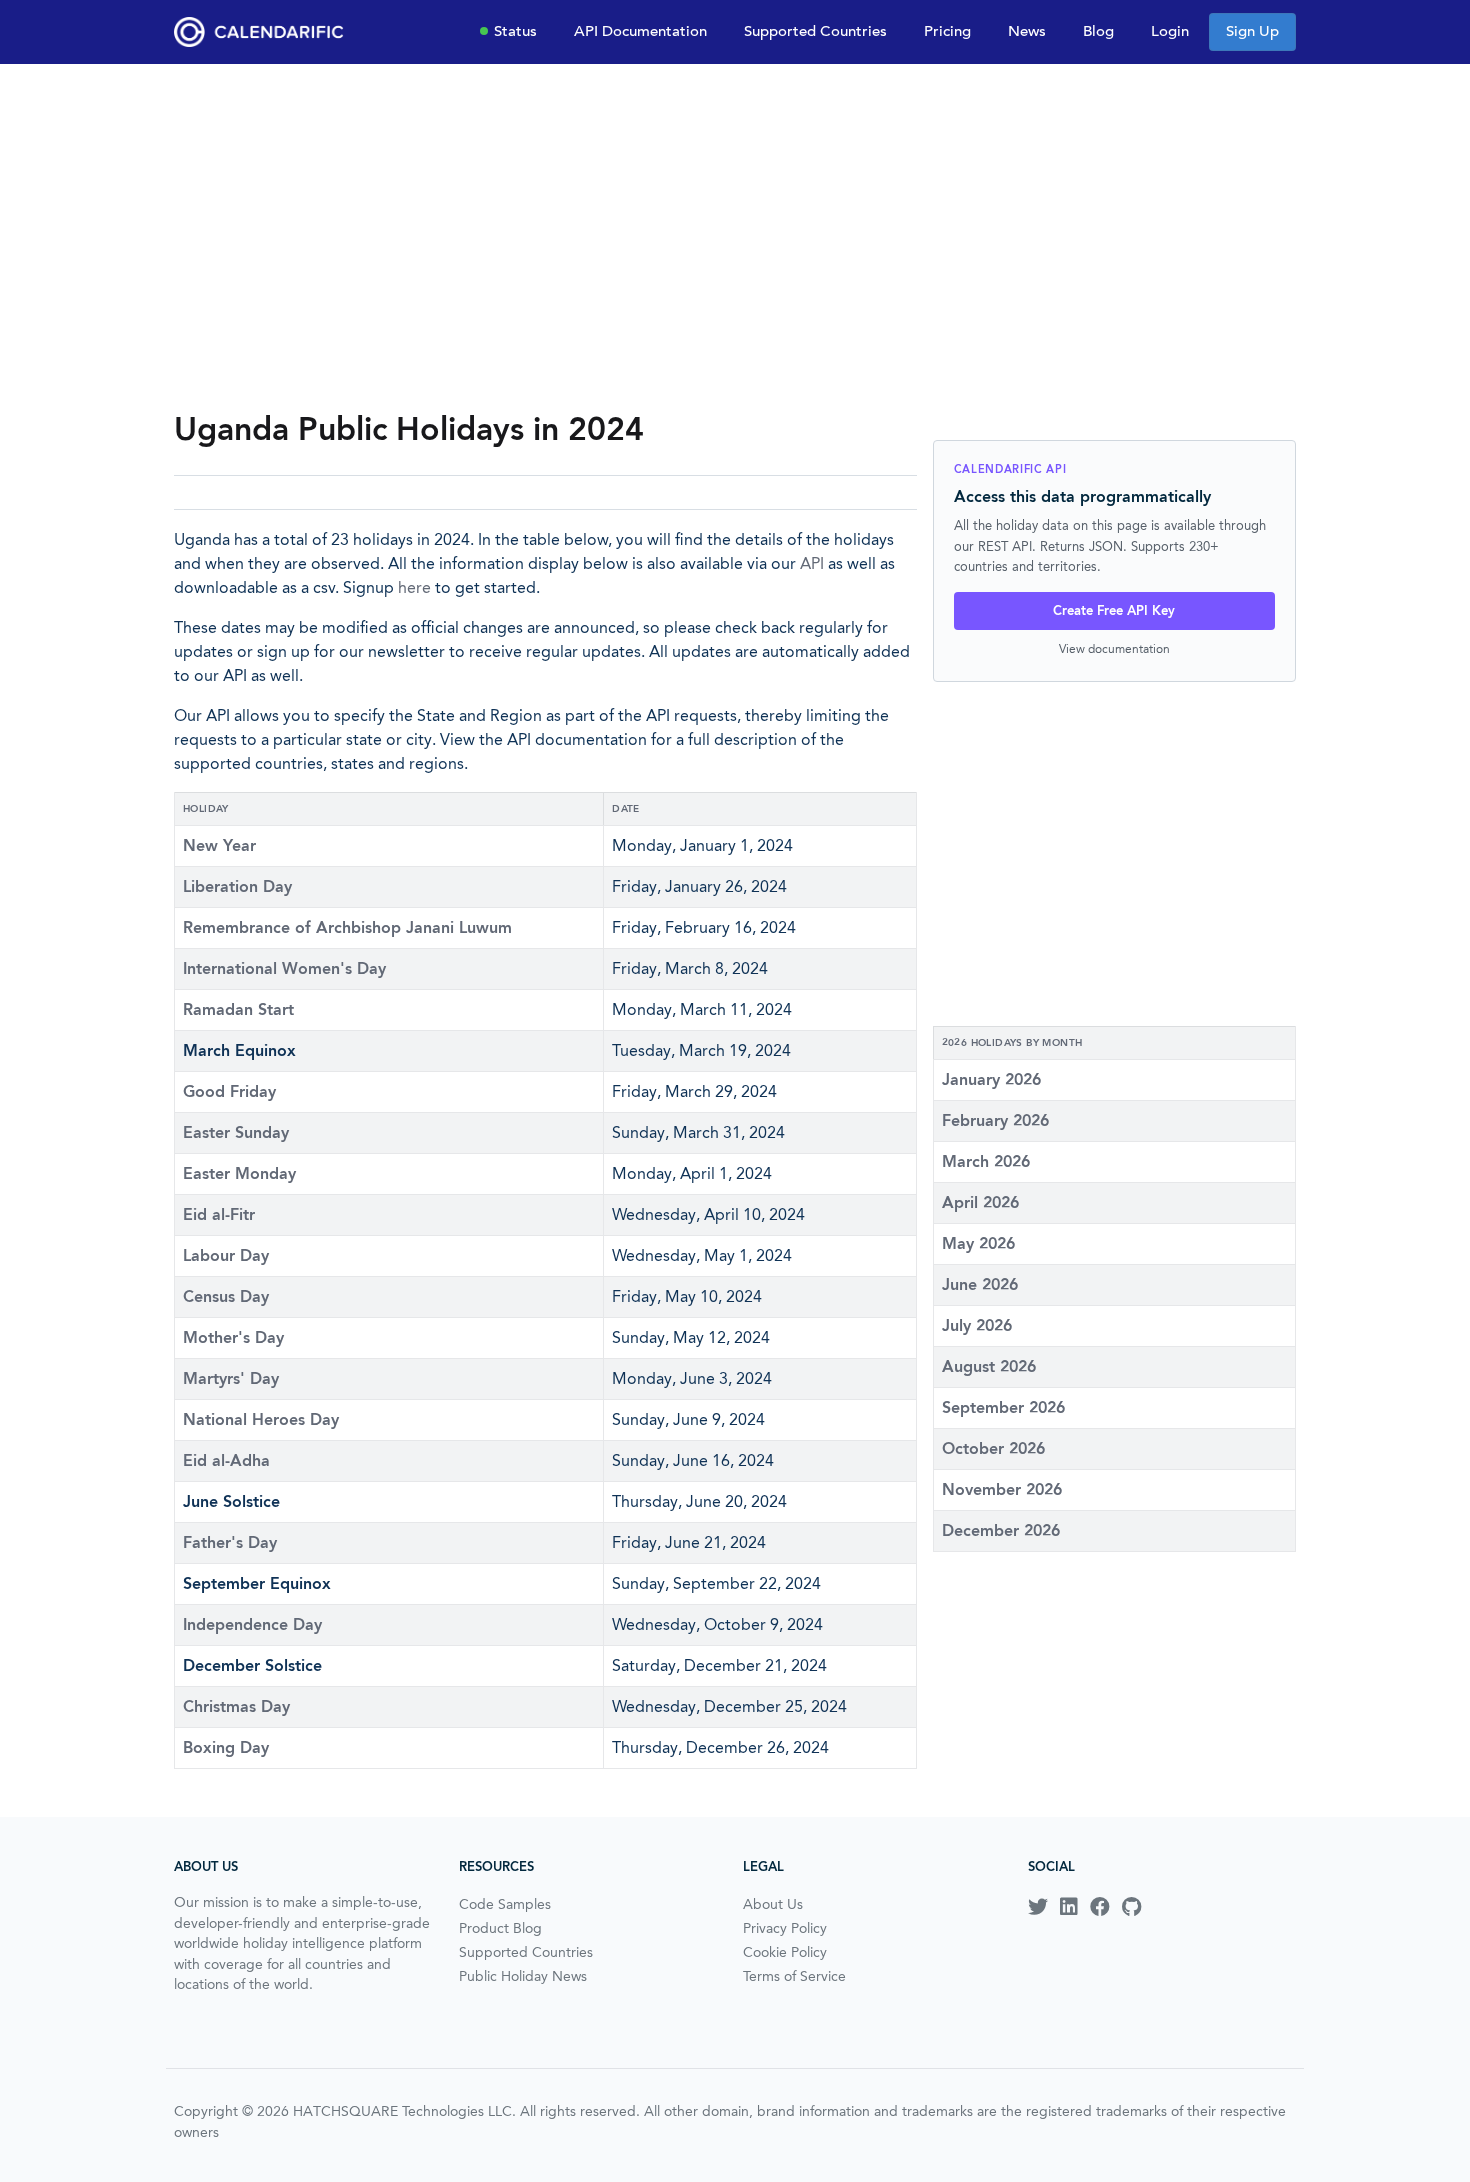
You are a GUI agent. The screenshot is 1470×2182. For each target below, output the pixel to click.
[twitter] (1038, 1907)
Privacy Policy (785, 1928)
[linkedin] (1069, 1907)
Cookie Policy (785, 1952)
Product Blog (500, 1928)
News (1027, 31)
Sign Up (1252, 31)
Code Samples (505, 1904)
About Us (773, 1904)
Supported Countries (815, 31)
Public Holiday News (523, 1976)
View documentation (1114, 648)
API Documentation (640, 31)
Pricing (947, 31)
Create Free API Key (1114, 610)
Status (515, 31)
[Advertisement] (735, 236)
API (812, 563)
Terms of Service (794, 1976)
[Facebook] (1100, 1907)
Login (1170, 31)
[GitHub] (1131, 1907)
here (414, 587)
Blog (1098, 31)
